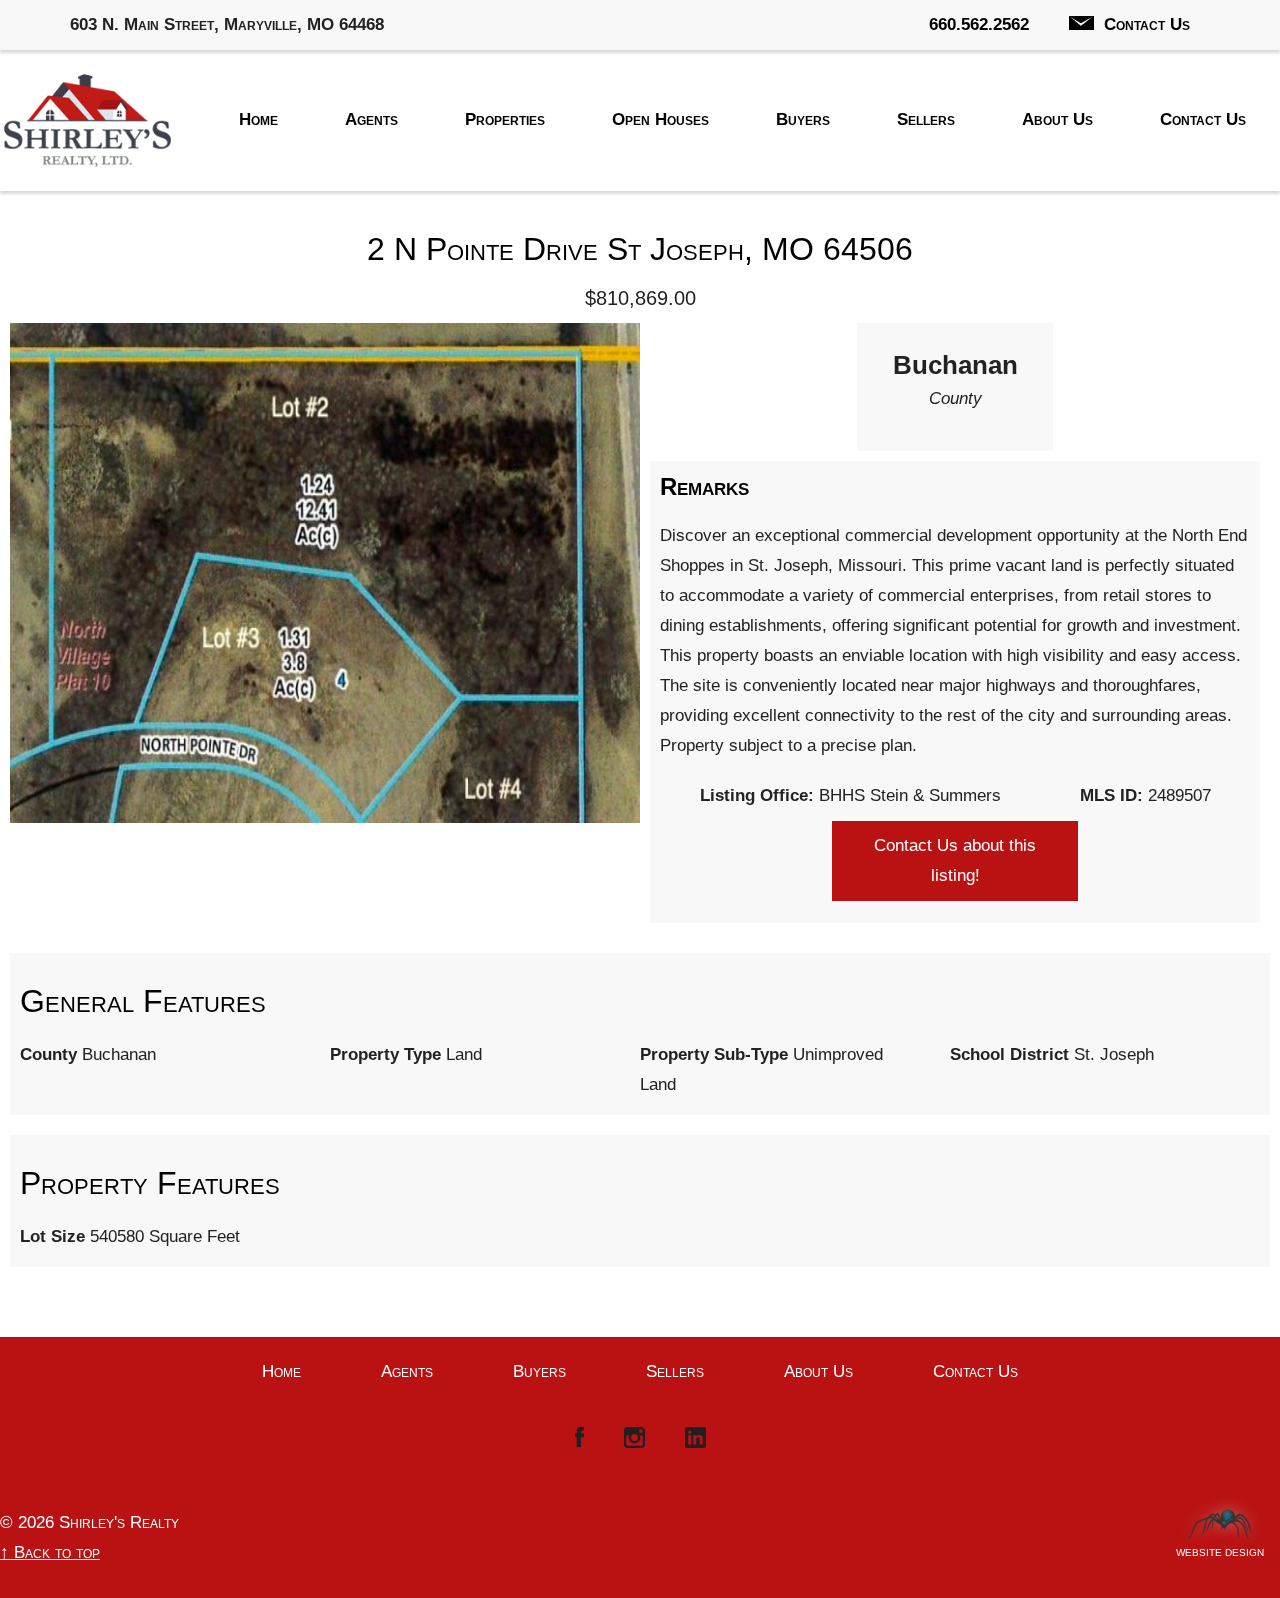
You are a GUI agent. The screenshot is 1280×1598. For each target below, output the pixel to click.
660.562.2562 (979, 24)
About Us (1057, 119)
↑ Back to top (50, 1552)
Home (258, 119)
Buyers (803, 119)
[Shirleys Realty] (87, 125)
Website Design (1220, 1547)
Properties (505, 119)
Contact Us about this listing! (955, 860)
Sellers (926, 119)
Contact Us (1147, 24)
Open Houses (660, 119)
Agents (371, 119)
